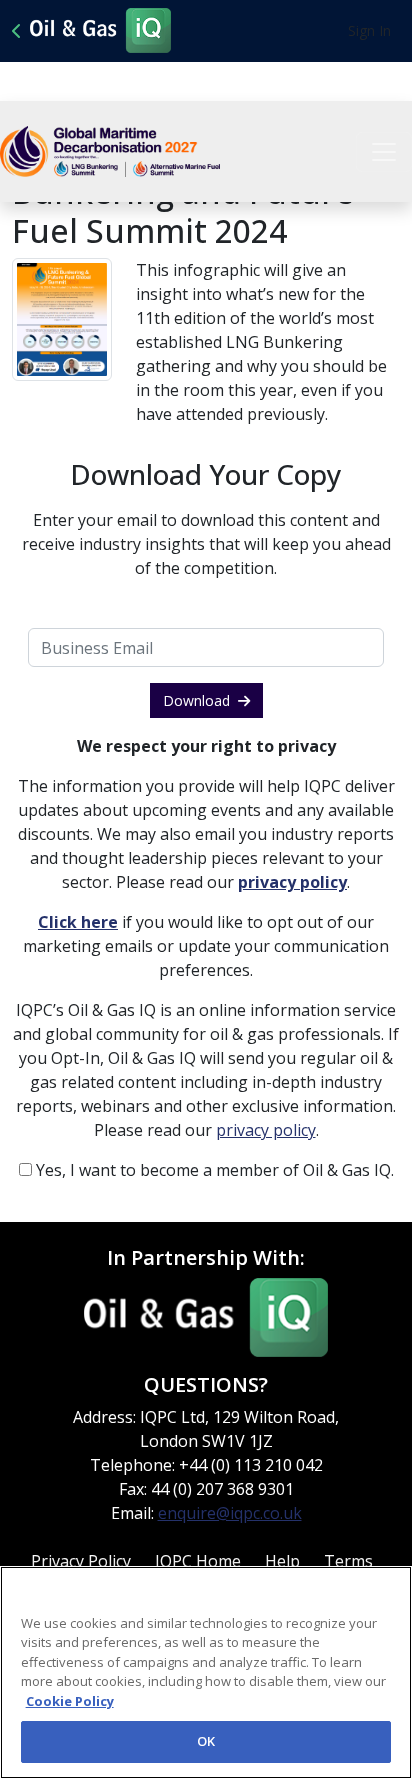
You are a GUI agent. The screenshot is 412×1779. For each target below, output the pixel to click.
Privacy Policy (81, 1561)
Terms (348, 1561)
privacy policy (266, 1130)
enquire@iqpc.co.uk (230, 1513)
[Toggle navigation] (384, 152)
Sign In (369, 30)
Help (282, 1561)
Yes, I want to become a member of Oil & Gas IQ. (213, 1170)
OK (206, 1741)
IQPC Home (198, 1561)
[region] (206, 1672)
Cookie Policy (70, 1701)
